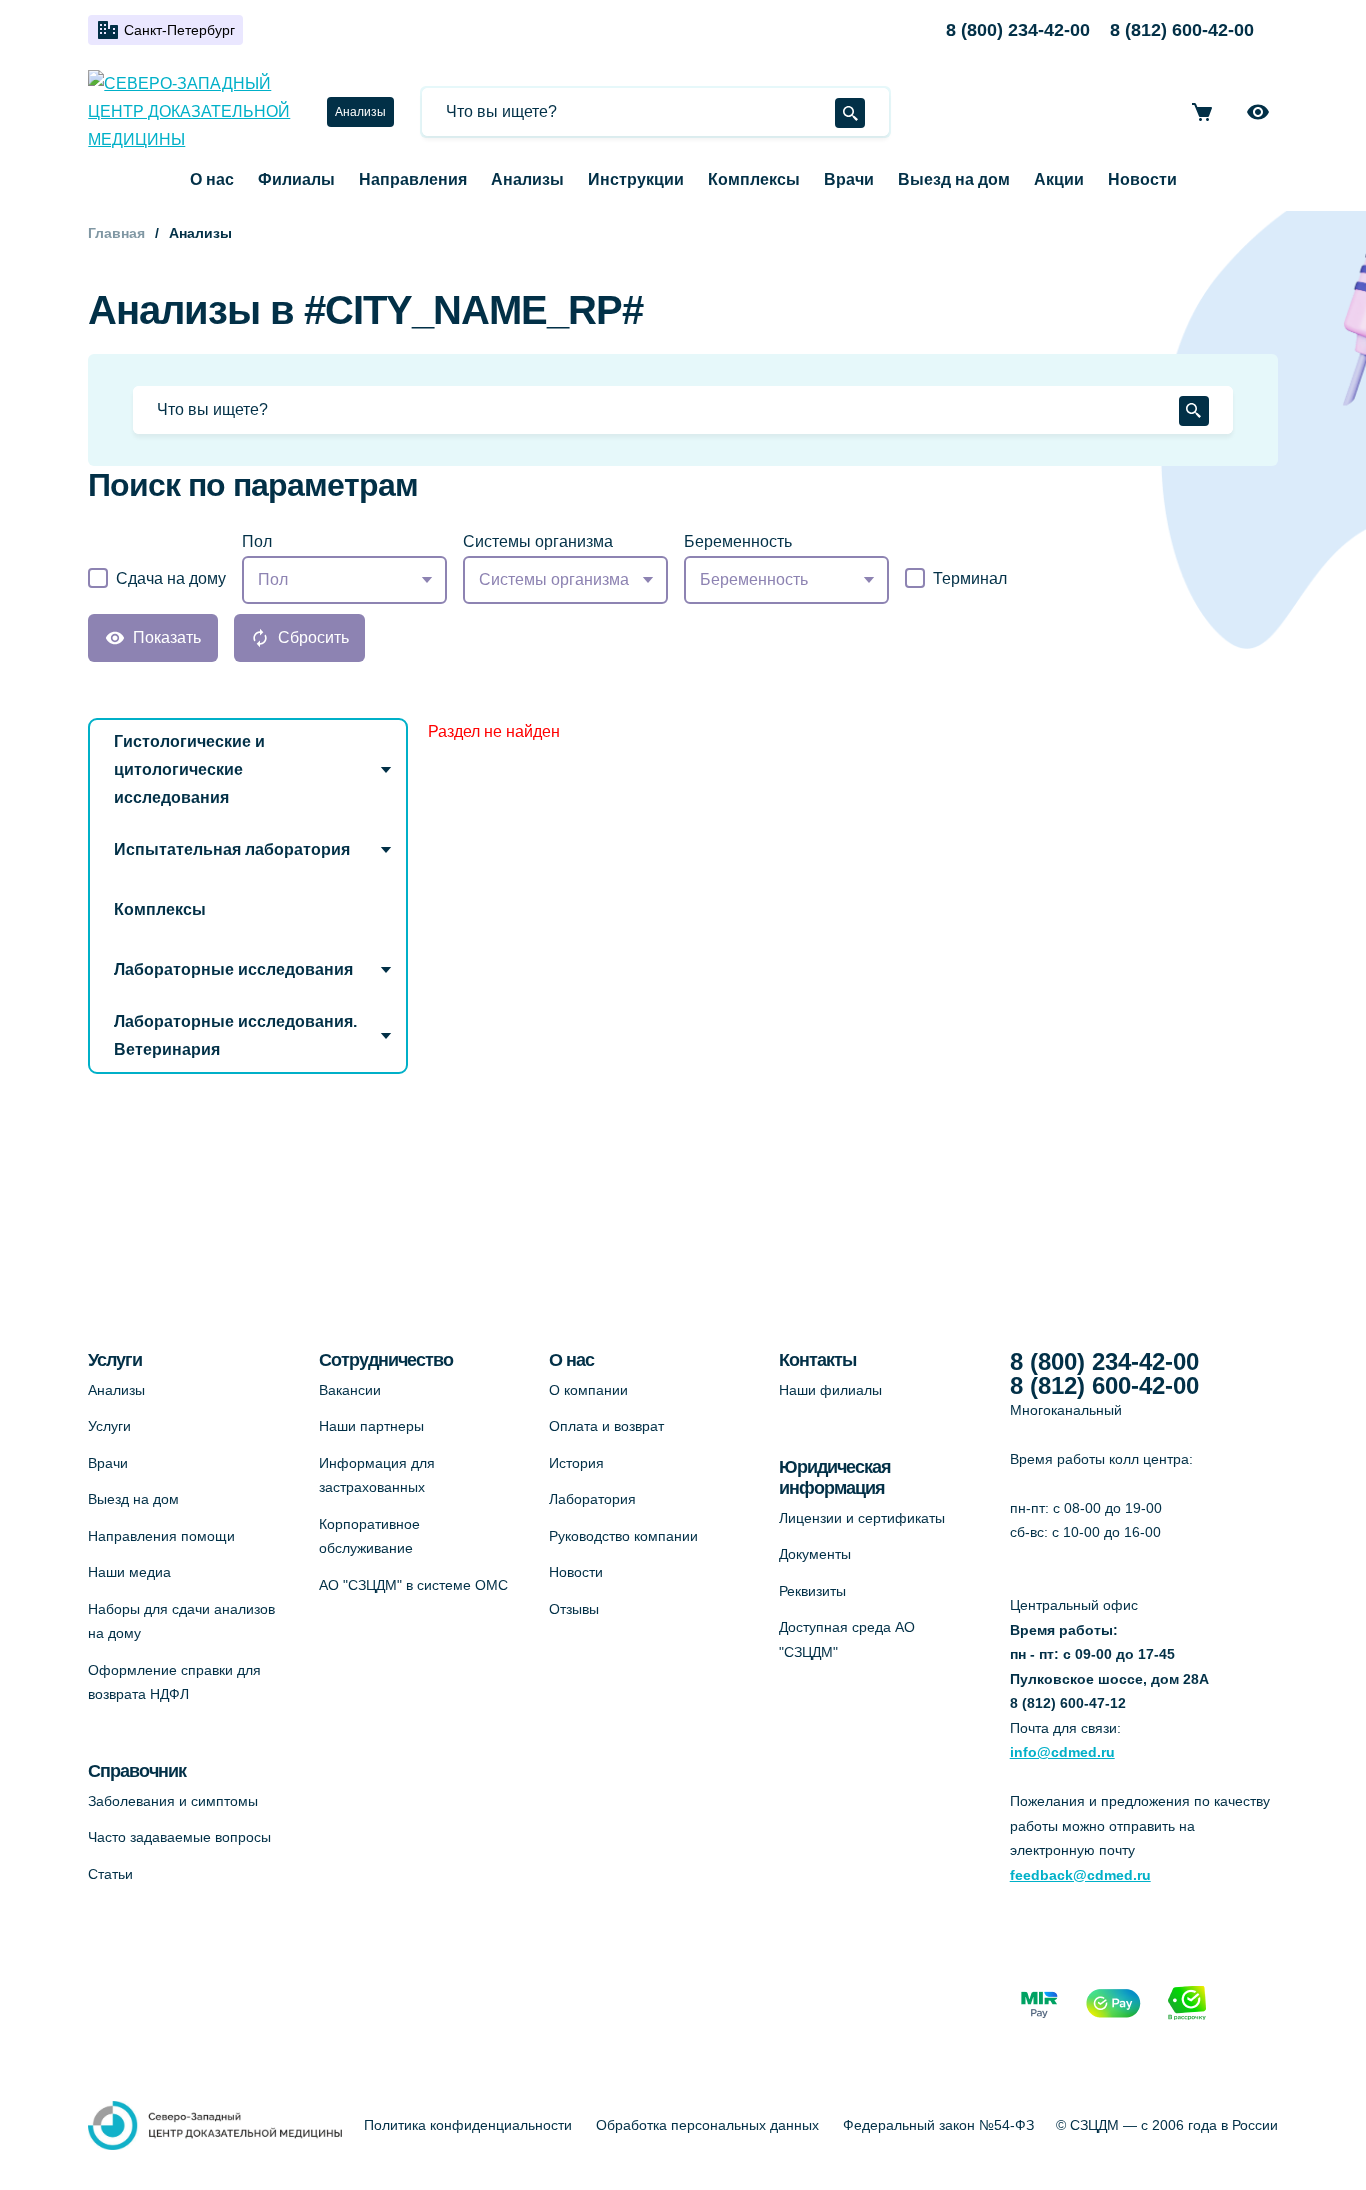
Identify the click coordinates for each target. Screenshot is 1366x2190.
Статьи (110, 1874)
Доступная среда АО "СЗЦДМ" (847, 1639)
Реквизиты (812, 1591)
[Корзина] (1202, 112)
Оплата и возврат (606, 1426)
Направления (413, 179)
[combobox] (344, 580)
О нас (212, 179)
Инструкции (636, 179)
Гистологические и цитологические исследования (189, 769)
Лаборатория (592, 1499)
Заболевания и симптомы (173, 1801)
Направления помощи (161, 1536)
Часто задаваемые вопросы (179, 1837)
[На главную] (195, 112)
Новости (1142, 179)
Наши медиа (129, 1572)
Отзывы (574, 1609)
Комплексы (754, 179)
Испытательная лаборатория (232, 849)
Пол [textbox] (273, 579)
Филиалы (296, 179)
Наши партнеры (371, 1426)
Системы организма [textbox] (554, 579)
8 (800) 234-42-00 (1018, 30)
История (576, 1463)
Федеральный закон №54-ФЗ (938, 2125)
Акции (1059, 179)
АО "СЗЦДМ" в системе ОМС (413, 1585)
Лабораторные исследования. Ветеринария (235, 1035)
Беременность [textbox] (754, 579)
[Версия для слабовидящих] (1258, 112)
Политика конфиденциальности (468, 2125)
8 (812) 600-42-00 (1182, 30)
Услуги (109, 1426)
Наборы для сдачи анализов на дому (181, 1621)
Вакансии (350, 1390)
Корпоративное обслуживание (369, 1536)
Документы (815, 1554)
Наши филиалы (830, 1390)
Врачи (849, 179)
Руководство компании (623, 1536)
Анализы (360, 112)
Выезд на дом (954, 179)
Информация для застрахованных (377, 1475)
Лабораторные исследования (233, 969)
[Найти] (850, 113)
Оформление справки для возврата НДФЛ (174, 1682)
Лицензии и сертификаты (862, 1518)
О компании (588, 1390)
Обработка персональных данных (707, 2125)
